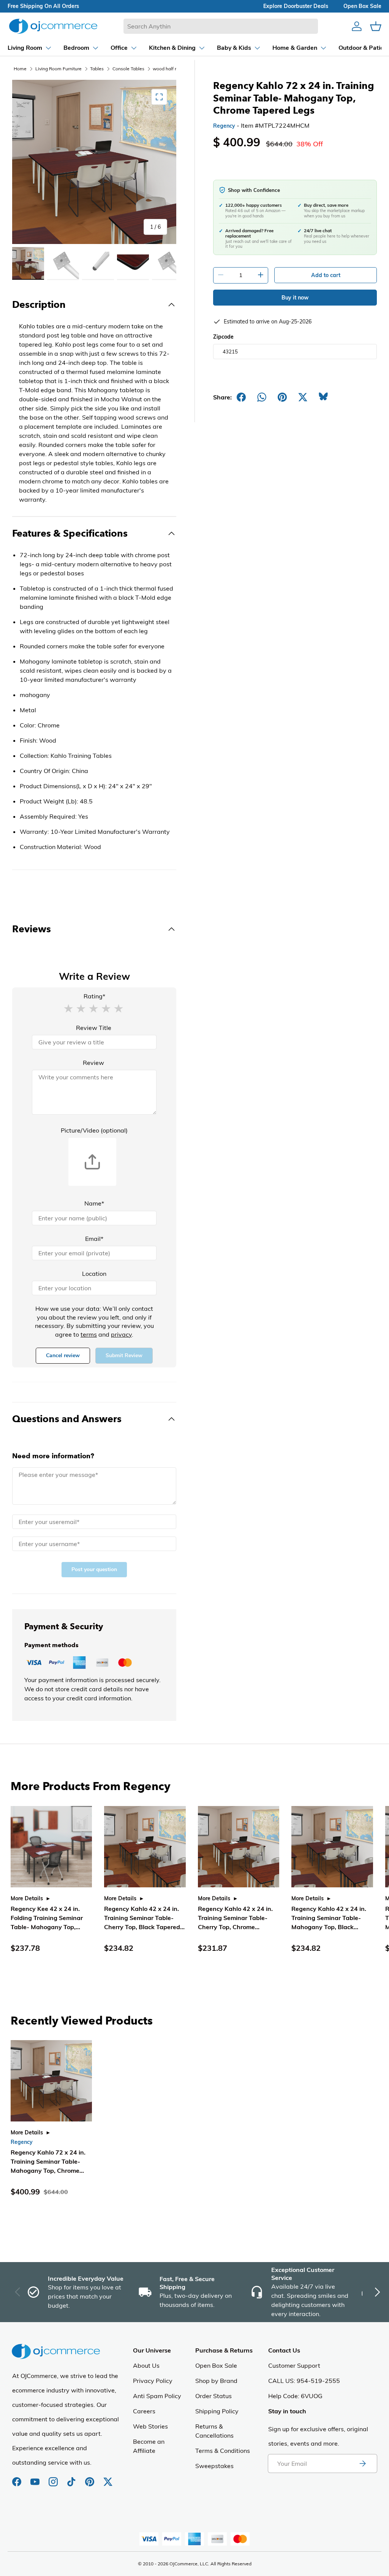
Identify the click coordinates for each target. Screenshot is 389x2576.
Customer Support (294, 2365)
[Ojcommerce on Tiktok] (72, 2478)
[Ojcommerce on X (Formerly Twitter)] (108, 2478)
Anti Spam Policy (157, 2396)
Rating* (94, 996)
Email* (94, 1239)
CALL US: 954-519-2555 (304, 2381)
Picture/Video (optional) (94, 1130)
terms (89, 1334)
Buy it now (295, 298)
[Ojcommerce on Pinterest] (90, 2478)
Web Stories (150, 2426)
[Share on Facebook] (241, 397)
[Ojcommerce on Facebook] (17, 2478)
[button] (68, 1008)
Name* (94, 1203)
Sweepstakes (214, 2466)
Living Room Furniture (59, 69)
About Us (146, 2365)
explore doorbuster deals (296, 6)
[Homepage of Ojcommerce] (53, 26)
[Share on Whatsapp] (262, 397)
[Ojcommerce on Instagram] (54, 2478)
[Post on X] (303, 397)
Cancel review (63, 1355)
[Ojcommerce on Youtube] (36, 2478)
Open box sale (362, 6)
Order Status (213, 2396)
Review (93, 1063)
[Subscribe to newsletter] (362, 2464)
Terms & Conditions (223, 2451)
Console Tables (128, 69)
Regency (224, 126)
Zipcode (223, 337)
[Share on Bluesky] (323, 397)
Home (20, 69)
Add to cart (326, 275)
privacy (121, 1334)
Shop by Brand (216, 2381)
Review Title (94, 1028)
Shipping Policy (217, 2411)
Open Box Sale (216, 2365)
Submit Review (124, 1355)
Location (94, 1274)
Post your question (94, 1569)
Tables (97, 69)
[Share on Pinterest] (282, 397)
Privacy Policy (153, 2381)
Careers (144, 2411)
